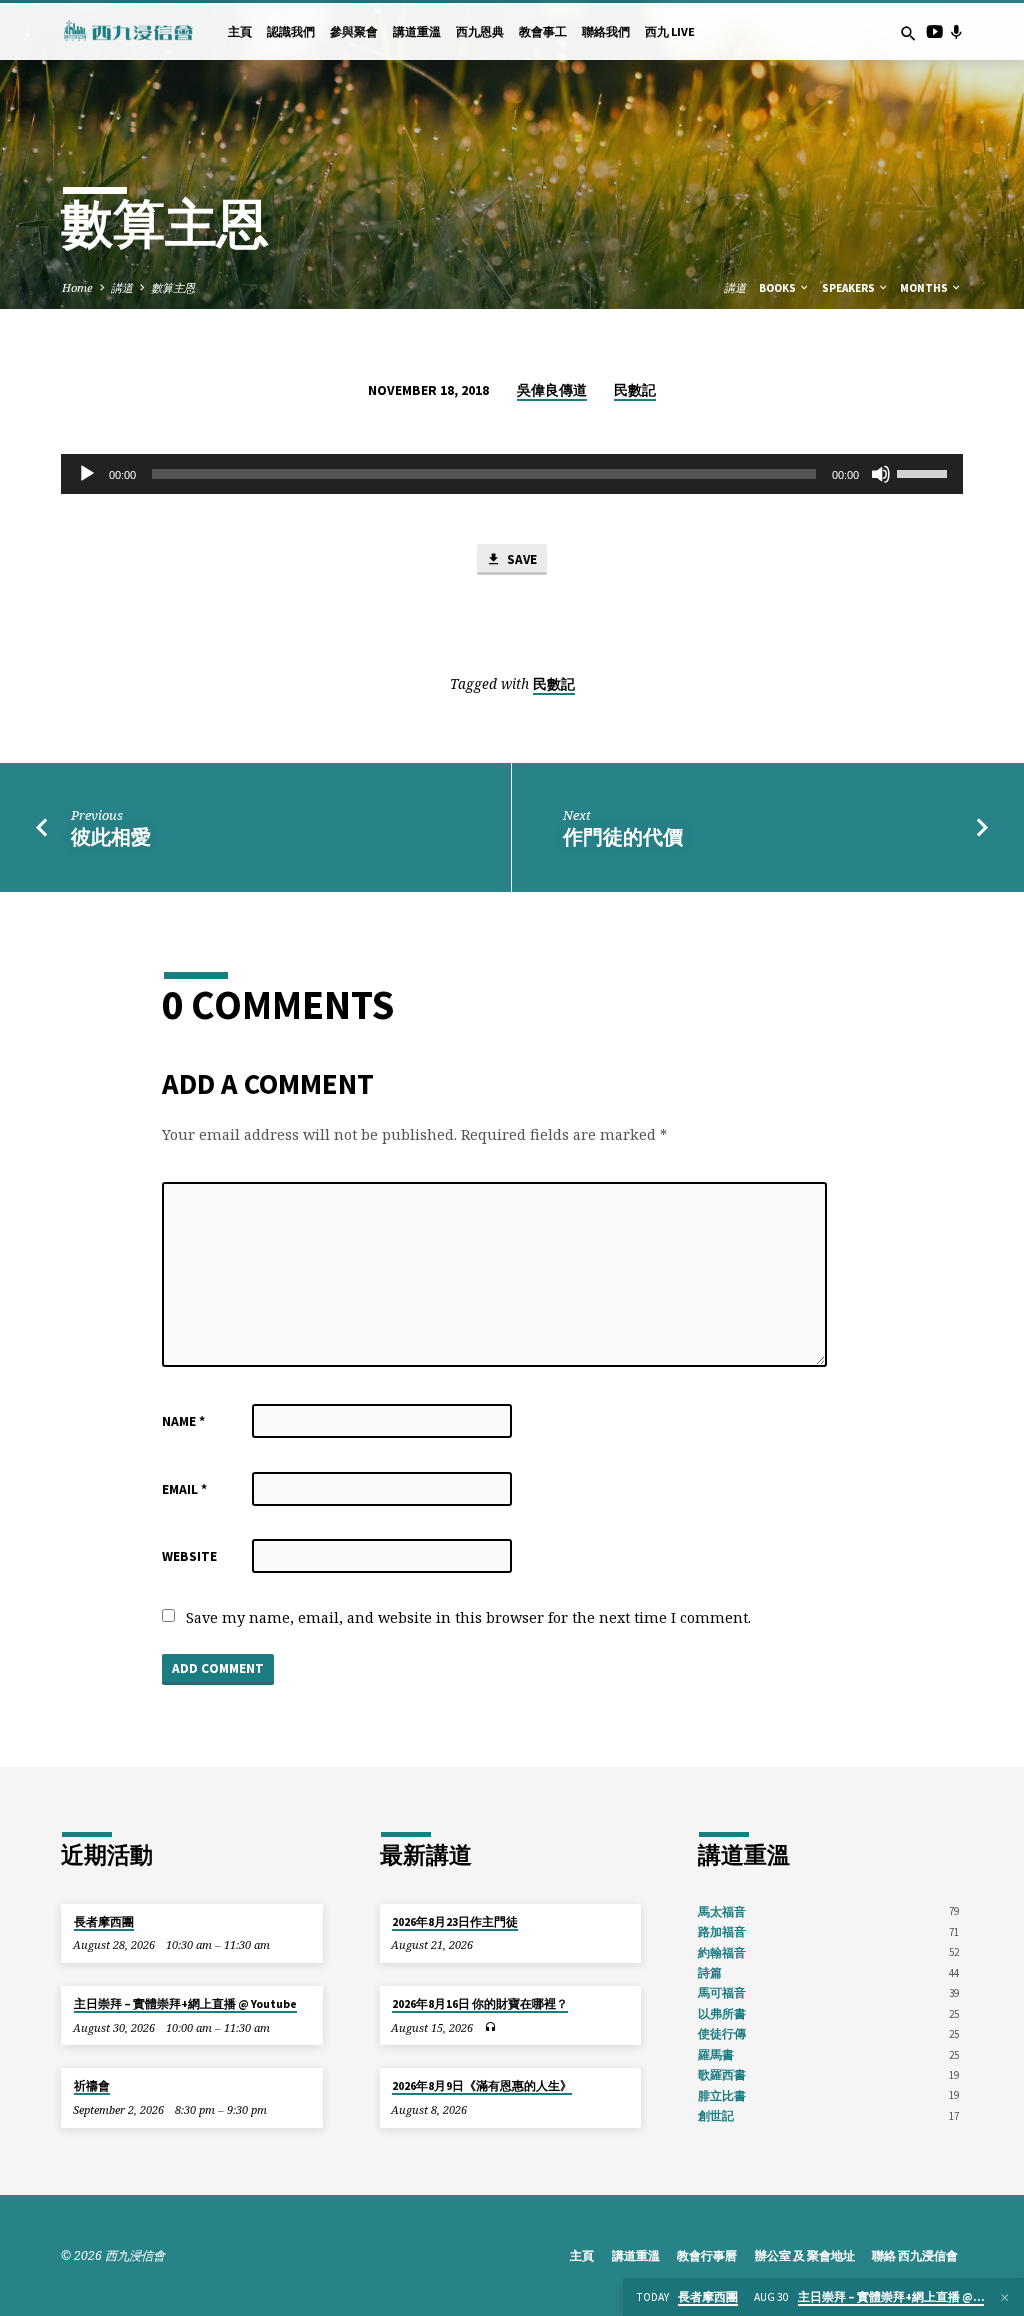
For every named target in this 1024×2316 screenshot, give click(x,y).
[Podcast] (956, 31)
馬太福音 (722, 1911)
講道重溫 (417, 31)
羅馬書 (716, 2054)
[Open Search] (908, 33)
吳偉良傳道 (552, 390)
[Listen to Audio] (490, 2027)
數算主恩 (173, 287)
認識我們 (291, 31)
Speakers (849, 288)
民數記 (635, 390)
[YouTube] (934, 31)
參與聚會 (354, 31)
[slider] (925, 472)
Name (183, 1421)
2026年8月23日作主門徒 (455, 1922)
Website (189, 1556)
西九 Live (670, 31)
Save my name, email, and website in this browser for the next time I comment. (468, 1617)
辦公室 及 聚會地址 (805, 2255)
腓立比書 (722, 2095)
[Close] (1005, 2297)
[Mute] (881, 474)
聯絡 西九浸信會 (915, 2255)
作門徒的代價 (623, 837)
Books (778, 288)
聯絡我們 (606, 31)
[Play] (87, 474)
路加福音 (722, 1931)
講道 (122, 287)
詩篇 (710, 1972)
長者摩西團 (104, 1922)
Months (925, 288)
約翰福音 (722, 1952)
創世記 (716, 2115)
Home (77, 287)
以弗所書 (722, 2013)
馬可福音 (722, 1992)
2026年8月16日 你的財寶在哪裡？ (480, 2004)
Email (184, 1489)
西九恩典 (480, 31)
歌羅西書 (722, 2074)
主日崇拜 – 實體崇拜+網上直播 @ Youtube (185, 2004)
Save (520, 559)
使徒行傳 (722, 2033)
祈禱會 (92, 2086)
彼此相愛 (111, 837)
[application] (511, 474)
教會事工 (543, 31)
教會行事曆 (707, 2255)
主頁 (240, 31)
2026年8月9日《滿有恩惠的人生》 (482, 2086)
